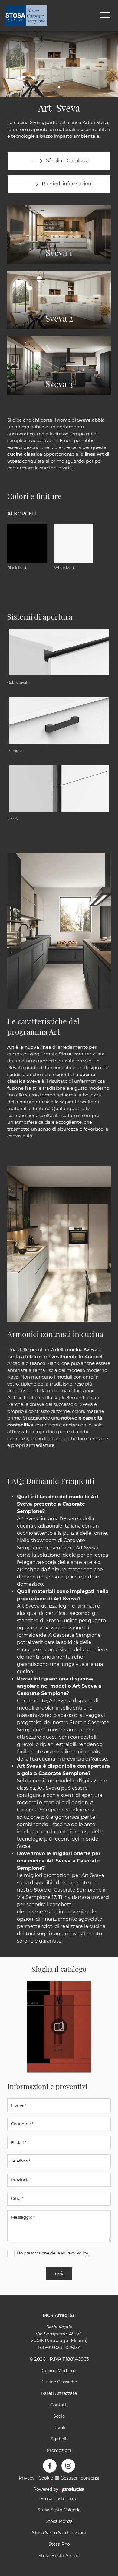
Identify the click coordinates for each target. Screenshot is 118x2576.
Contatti (59, 2405)
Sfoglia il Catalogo (67, 161)
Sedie (59, 2416)
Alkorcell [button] (23, 514)
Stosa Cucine (62, 1621)
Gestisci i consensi (80, 2478)
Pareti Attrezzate (59, 2393)
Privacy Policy (75, 2253)
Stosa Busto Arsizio (59, 2556)
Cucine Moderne (59, 2371)
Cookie (46, 2478)
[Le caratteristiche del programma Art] (59, 931)
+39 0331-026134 (63, 2347)
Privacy (27, 2478)
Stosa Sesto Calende (59, 2510)
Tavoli (59, 2428)
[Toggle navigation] (105, 15)
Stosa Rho (59, 2544)
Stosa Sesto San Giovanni (59, 2533)
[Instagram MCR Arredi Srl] (68, 2466)
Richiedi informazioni (67, 184)
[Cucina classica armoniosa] (59, 1244)
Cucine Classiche (59, 2382)
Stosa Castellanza (59, 2499)
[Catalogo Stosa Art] (59, 2027)
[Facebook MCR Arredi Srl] (50, 2466)
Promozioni (59, 2450)
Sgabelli (59, 2439)
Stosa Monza (59, 2521)
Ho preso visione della (52, 2253)
